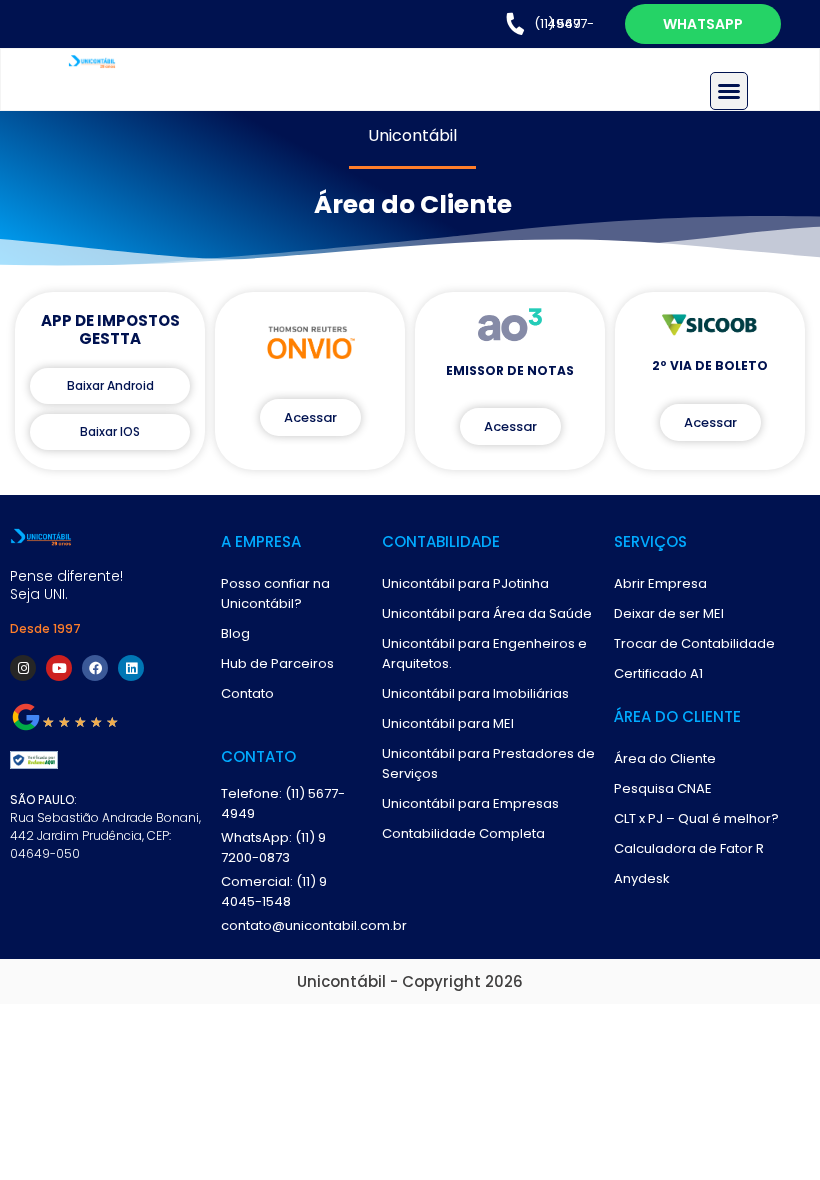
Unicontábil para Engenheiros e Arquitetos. (484, 653)
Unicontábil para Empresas (470, 803)
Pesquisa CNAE (663, 788)
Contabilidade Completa (463, 833)
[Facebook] (95, 668)
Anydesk (642, 878)
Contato (247, 693)
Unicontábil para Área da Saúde (487, 613)
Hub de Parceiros (277, 663)
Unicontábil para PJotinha (465, 583)
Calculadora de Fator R (689, 848)
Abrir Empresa (660, 583)
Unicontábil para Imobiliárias (475, 693)
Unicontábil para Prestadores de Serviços (488, 763)
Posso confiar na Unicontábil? (275, 593)
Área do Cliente (665, 758)
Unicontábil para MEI (448, 723)
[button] (729, 91)
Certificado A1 (658, 673)
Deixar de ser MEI (669, 613)
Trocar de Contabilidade (694, 643)
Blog (235, 633)
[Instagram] (23, 668)
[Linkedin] (131, 668)
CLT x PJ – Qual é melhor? (696, 818)
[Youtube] (59, 668)
